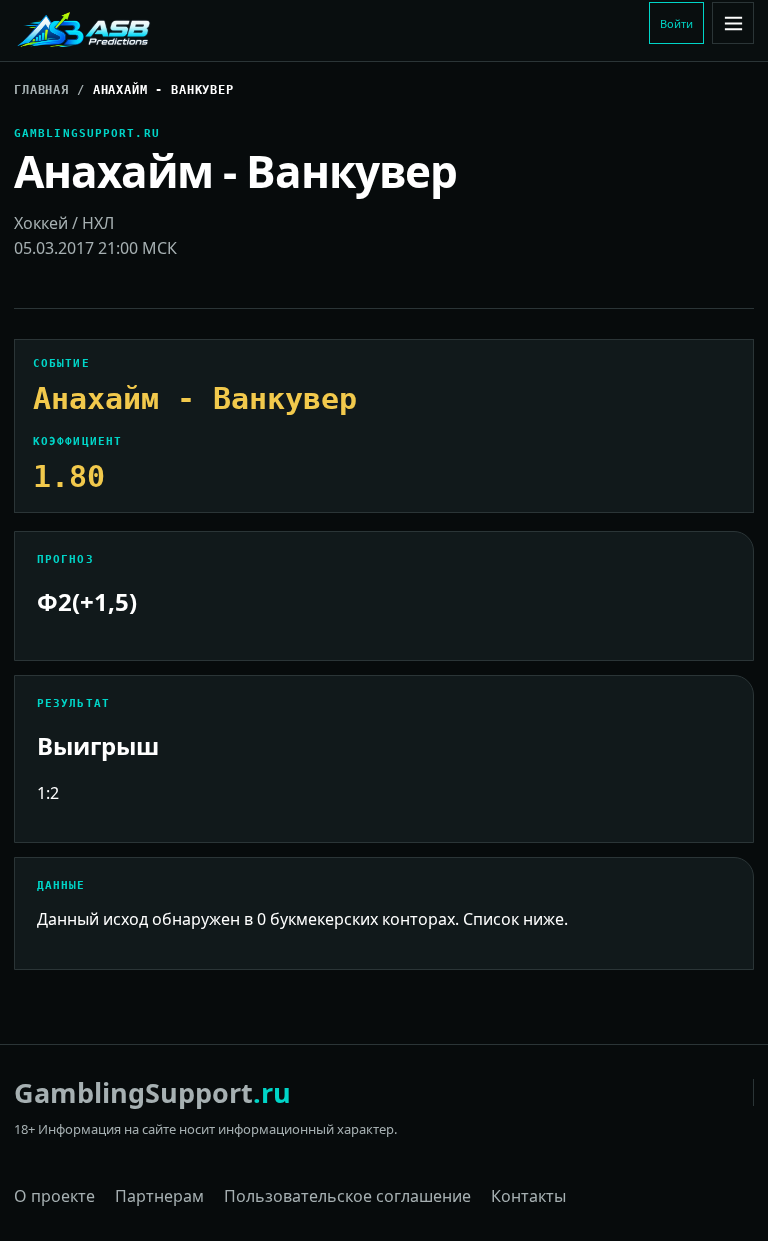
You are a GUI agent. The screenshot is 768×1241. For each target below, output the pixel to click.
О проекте (54, 1196)
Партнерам (159, 1196)
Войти (676, 23)
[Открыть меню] (733, 23)
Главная (41, 90)
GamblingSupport (152, 1092)
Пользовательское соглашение (347, 1196)
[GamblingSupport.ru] (149, 31)
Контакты (528, 1196)
